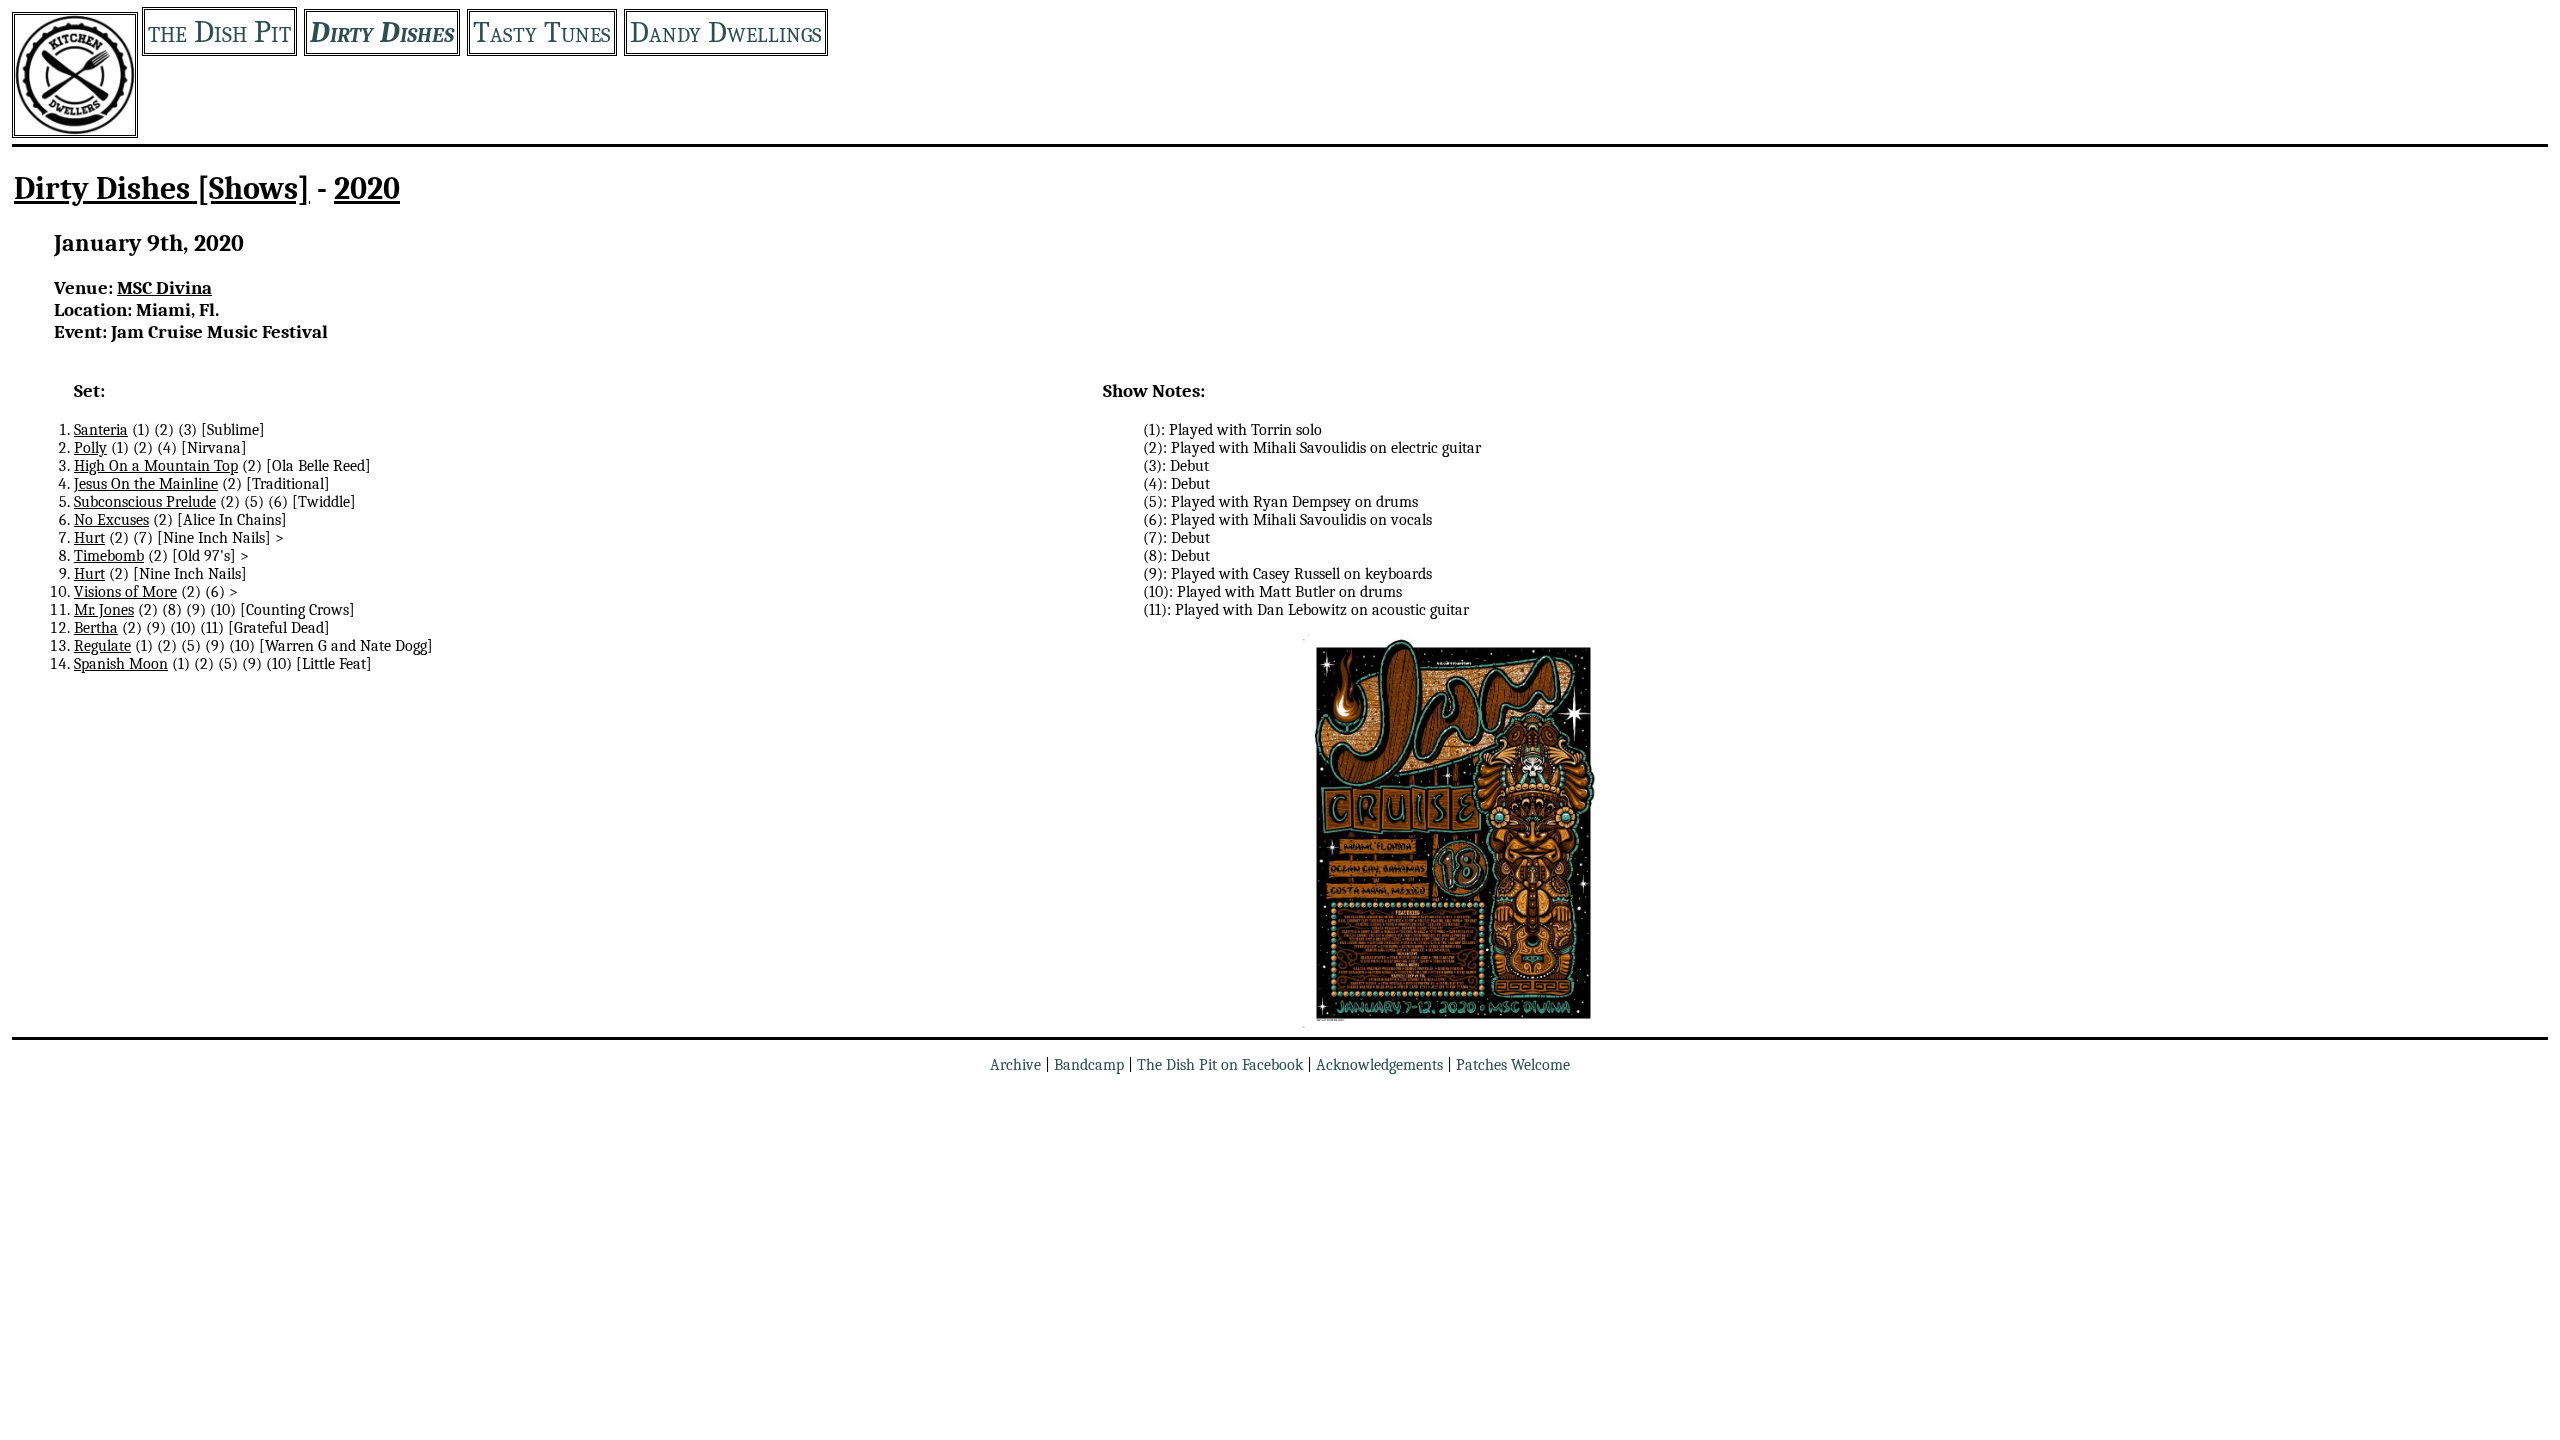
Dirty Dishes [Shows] (162, 188)
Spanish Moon (121, 664)
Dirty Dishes (382, 32)
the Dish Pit (219, 31)
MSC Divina (164, 288)
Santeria (101, 430)
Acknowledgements (1379, 1065)
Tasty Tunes (542, 32)
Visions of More (125, 592)
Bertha (96, 628)
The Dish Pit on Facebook (1220, 1065)
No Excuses (111, 520)
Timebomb (109, 556)
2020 (367, 188)
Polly (90, 448)
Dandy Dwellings (726, 32)
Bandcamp (1089, 1065)
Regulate (102, 646)
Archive (1015, 1065)
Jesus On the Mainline (146, 484)
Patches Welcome (1513, 1065)
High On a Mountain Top (156, 466)
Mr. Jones (104, 610)
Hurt (89, 538)
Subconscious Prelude (145, 502)
